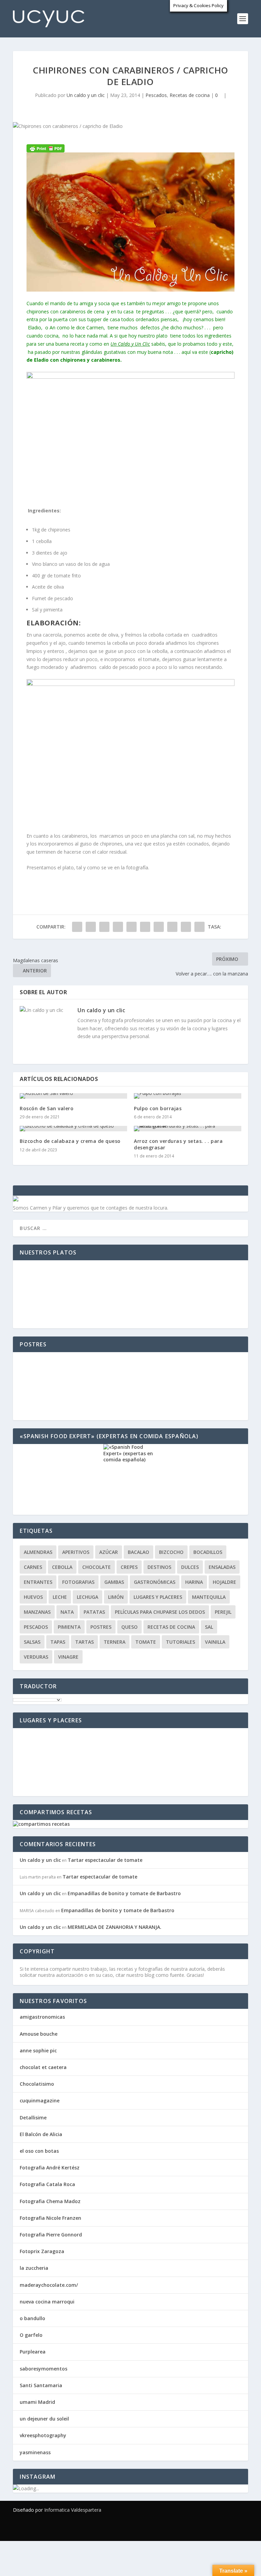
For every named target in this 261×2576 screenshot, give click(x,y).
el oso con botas (39, 2151)
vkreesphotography (43, 2435)
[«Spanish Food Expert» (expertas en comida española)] (130, 1479)
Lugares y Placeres (158, 1597)
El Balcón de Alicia (41, 2134)
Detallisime (33, 2118)
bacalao (138, 1552)
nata (67, 1612)
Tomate (146, 1642)
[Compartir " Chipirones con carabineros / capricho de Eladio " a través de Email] (186, 927)
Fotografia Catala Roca (47, 2184)
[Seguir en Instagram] (243, 2529)
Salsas (32, 1642)
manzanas (37, 1612)
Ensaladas (222, 1567)
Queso (129, 1627)
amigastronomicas (42, 2017)
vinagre (68, 1657)
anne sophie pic (38, 2050)
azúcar (109, 1552)
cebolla (62, 1567)
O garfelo (31, 2335)
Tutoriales (180, 1642)
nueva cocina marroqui (47, 2302)
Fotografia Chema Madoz (50, 2201)
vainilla (215, 1642)
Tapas (58, 1642)
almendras (38, 1552)
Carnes (33, 1567)
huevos (33, 1597)
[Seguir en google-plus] (215, 2529)
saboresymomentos (43, 2369)
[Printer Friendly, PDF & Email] (46, 148)
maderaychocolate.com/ (49, 2285)
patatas (94, 1612)
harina (194, 1582)
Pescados (156, 95)
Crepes (129, 1567)
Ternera (115, 1642)
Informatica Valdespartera (73, 2510)
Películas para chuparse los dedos (160, 1612)
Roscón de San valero (47, 1108)
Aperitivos (76, 1552)
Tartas (84, 1642)
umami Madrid (37, 2402)
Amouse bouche (39, 2034)
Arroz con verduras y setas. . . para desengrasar (178, 1144)
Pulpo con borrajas (158, 1108)
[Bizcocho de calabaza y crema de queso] (73, 1129)
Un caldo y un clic (86, 95)
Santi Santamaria (41, 2385)
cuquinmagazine (40, 2101)
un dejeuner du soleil (44, 2419)
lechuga (88, 1597)
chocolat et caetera (43, 2067)
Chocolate (97, 1567)
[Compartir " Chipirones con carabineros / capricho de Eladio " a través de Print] (199, 927)
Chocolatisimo (37, 2084)
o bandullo (32, 2318)
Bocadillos (208, 1552)
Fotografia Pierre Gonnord (51, 2235)
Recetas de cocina (190, 95)
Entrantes (38, 1582)
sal (209, 1627)
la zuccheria (34, 2268)
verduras (36, 1657)
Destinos (159, 1567)
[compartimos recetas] (41, 1824)
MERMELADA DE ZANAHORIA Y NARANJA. (115, 1927)
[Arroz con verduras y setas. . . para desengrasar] (188, 1129)
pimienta (69, 1627)
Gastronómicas (155, 1582)
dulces (190, 1567)
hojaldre (224, 1582)
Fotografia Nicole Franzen (50, 2218)
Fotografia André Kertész (50, 2168)
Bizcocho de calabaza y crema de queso (70, 1141)
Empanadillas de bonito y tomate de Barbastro (124, 1893)
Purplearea (33, 2352)
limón (116, 1597)
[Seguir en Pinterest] (229, 2529)
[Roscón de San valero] (73, 1096)
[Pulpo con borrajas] (188, 1096)
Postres (101, 1627)
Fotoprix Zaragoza (42, 2251)
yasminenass (35, 2452)
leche (60, 1597)
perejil (223, 1612)
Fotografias (78, 1582)
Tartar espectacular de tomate (105, 1860)
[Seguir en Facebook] (188, 2529)
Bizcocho (171, 1552)
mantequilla (209, 1597)
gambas (114, 1582)
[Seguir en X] (202, 2529)
